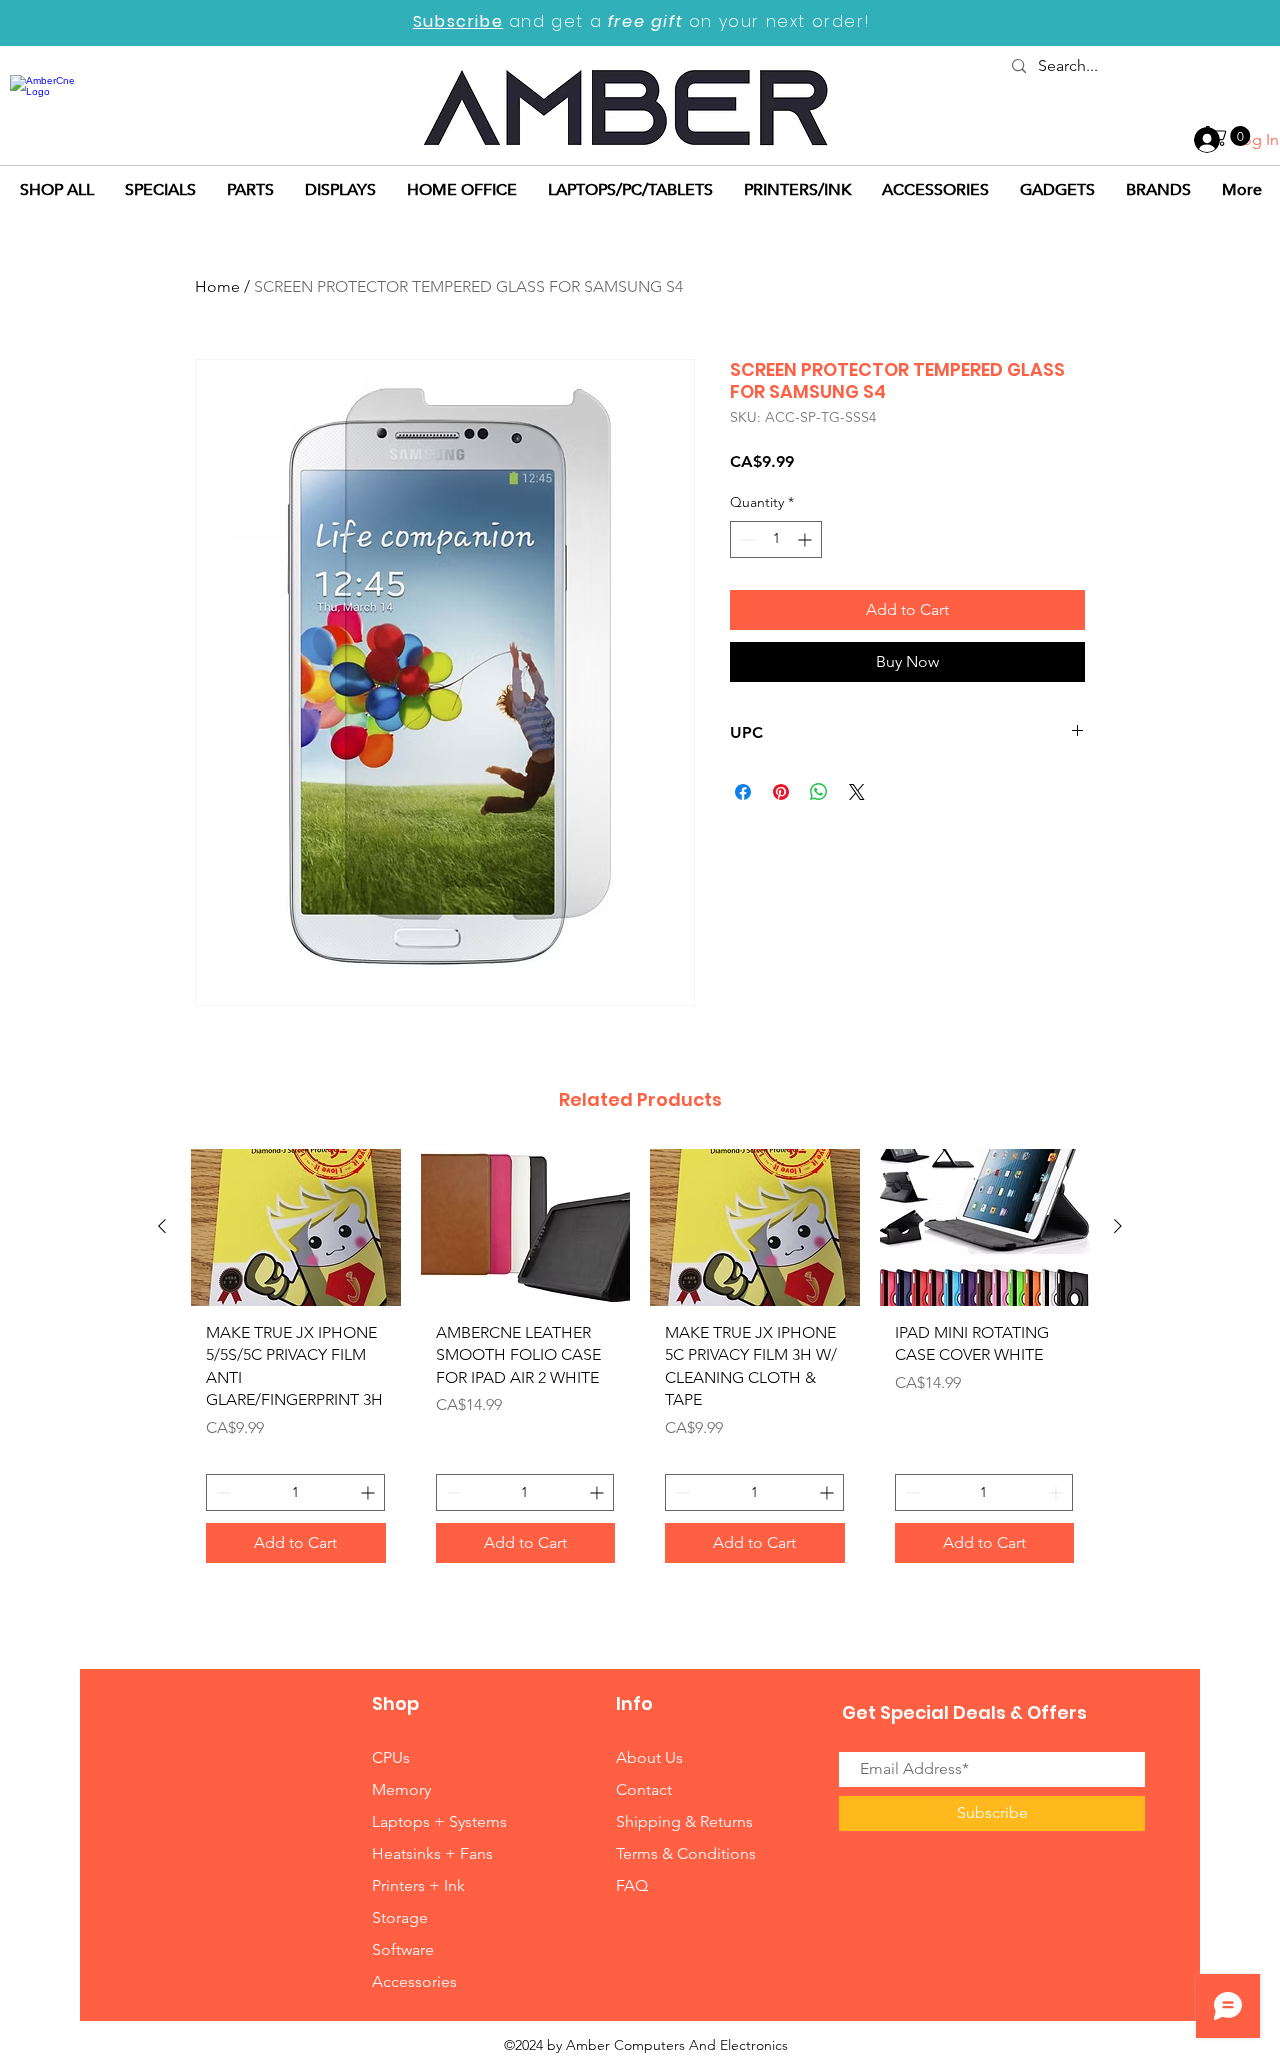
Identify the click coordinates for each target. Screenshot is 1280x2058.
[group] (640, 1363)
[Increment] (806, 539)
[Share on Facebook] (743, 792)
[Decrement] (745, 539)
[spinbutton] (776, 539)
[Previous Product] (162, 1226)
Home (217, 286)
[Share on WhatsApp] (819, 792)
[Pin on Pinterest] (781, 792)
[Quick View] (296, 1227)
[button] (1230, 136)
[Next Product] (1118, 1226)
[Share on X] (857, 792)
